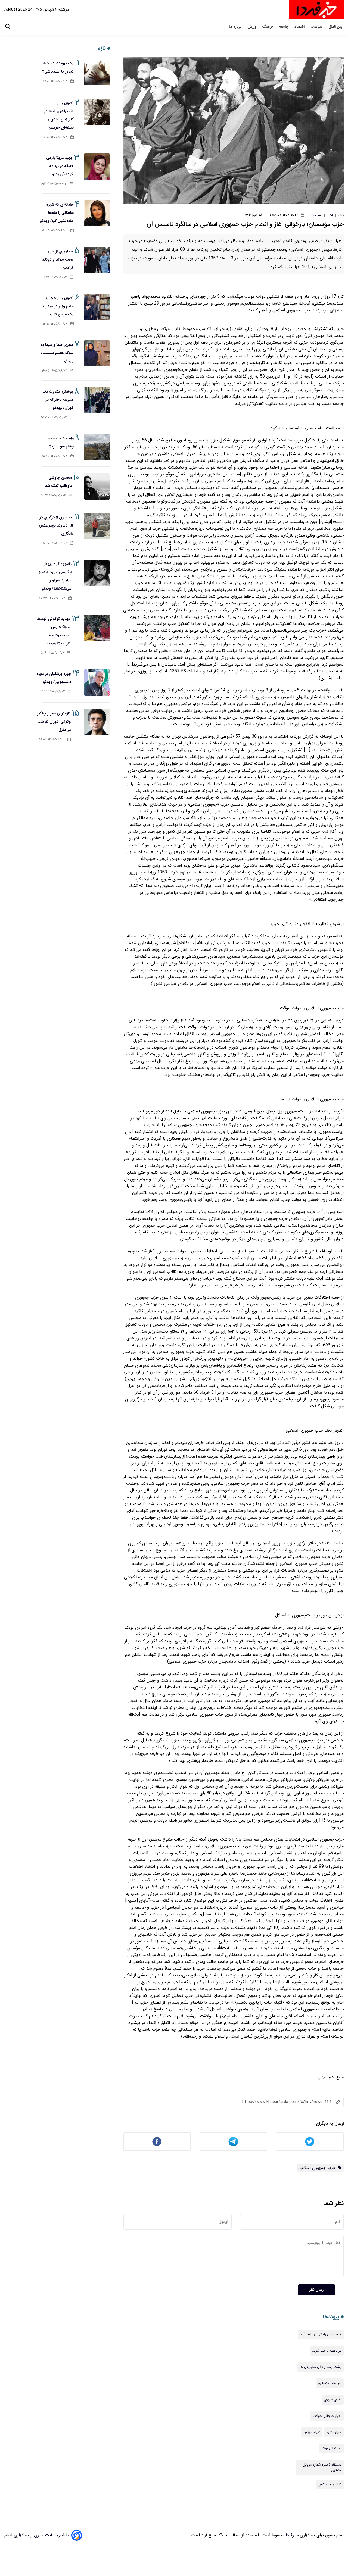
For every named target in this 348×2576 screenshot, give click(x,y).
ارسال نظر (317, 2290)
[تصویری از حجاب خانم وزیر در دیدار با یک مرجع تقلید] (97, 307)
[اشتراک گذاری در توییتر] (310, 2142)
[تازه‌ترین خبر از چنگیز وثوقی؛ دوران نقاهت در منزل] (97, 722)
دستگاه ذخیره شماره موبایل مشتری (322, 2468)
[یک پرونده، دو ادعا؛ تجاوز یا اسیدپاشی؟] (97, 72)
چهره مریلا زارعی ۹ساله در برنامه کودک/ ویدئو (60, 166)
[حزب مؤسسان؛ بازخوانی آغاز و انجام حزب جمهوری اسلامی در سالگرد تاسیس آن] (233, 131)
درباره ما (236, 27)
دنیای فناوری (333, 2400)
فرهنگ (268, 27)
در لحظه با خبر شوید (327, 2351)
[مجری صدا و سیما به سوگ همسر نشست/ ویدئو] (97, 354)
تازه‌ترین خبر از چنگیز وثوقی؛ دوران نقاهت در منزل (54, 722)
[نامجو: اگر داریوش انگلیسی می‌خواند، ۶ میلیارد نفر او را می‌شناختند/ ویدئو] (97, 573)
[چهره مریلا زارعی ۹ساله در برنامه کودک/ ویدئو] (97, 167)
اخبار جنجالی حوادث (327, 2416)
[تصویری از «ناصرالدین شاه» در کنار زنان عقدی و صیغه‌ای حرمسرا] (97, 112)
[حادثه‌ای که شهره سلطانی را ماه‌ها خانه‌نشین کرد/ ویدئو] (97, 213)
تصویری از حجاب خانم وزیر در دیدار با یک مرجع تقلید (58, 306)
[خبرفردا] (316, 10)
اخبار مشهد (334, 2432)
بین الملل (336, 27)
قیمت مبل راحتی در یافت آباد (321, 2334)
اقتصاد (300, 27)
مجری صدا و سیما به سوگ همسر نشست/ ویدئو (57, 353)
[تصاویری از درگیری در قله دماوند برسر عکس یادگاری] (97, 526)
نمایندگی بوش (331, 2449)
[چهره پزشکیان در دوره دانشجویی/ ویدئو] (97, 683)
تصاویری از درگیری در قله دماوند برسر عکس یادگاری (56, 525)
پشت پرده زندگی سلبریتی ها (321, 2367)
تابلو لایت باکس (330, 2484)
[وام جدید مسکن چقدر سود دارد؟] (97, 447)
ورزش (252, 27)
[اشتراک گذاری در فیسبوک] (157, 2142)
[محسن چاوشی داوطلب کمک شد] (97, 486)
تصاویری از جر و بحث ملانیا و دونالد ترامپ (58, 259)
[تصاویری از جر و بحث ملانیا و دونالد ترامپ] (97, 260)
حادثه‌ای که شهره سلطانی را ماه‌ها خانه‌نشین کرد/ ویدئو (57, 213)
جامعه (284, 27)
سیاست (317, 27)
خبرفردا (291, 2535)
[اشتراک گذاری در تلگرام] (233, 2142)
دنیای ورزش (312, 2432)
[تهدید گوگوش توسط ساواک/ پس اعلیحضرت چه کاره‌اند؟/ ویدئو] (97, 628)
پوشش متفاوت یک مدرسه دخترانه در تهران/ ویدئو (58, 400)
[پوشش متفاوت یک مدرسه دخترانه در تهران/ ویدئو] (97, 400)
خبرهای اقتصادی (330, 2383)
